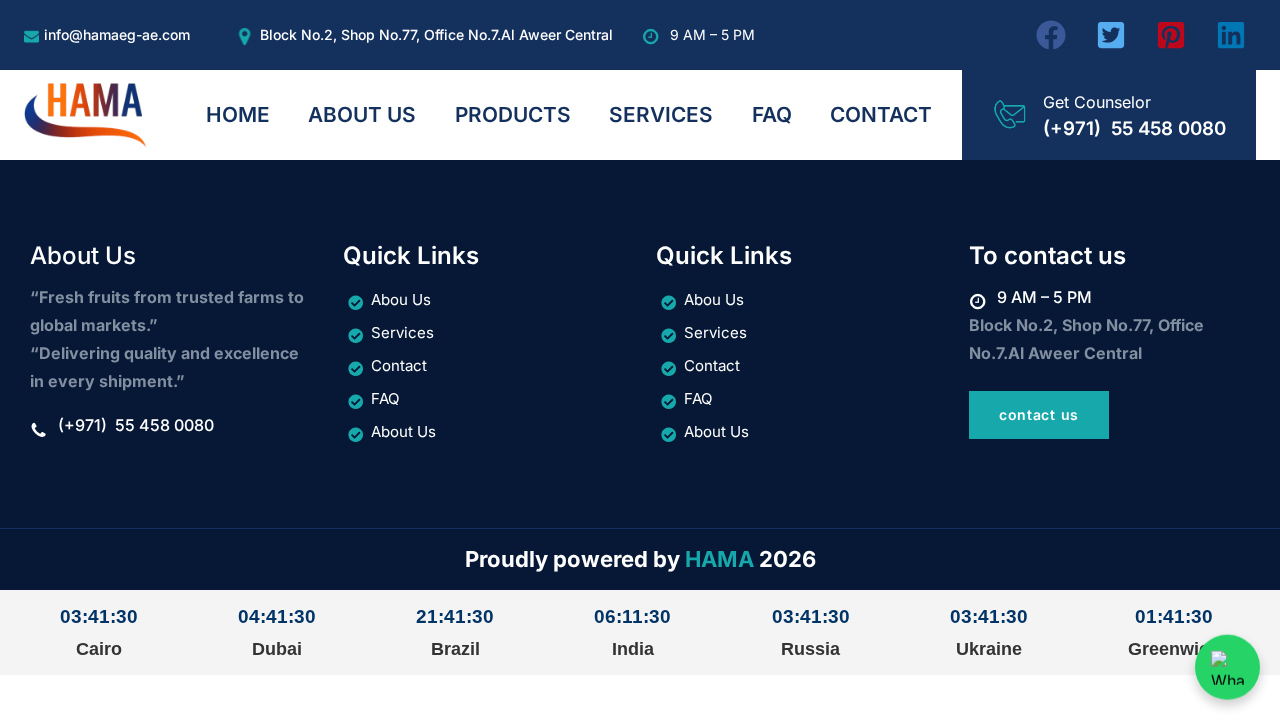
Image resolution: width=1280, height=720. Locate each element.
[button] (1051, 35)
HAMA (719, 559)
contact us (1039, 414)
